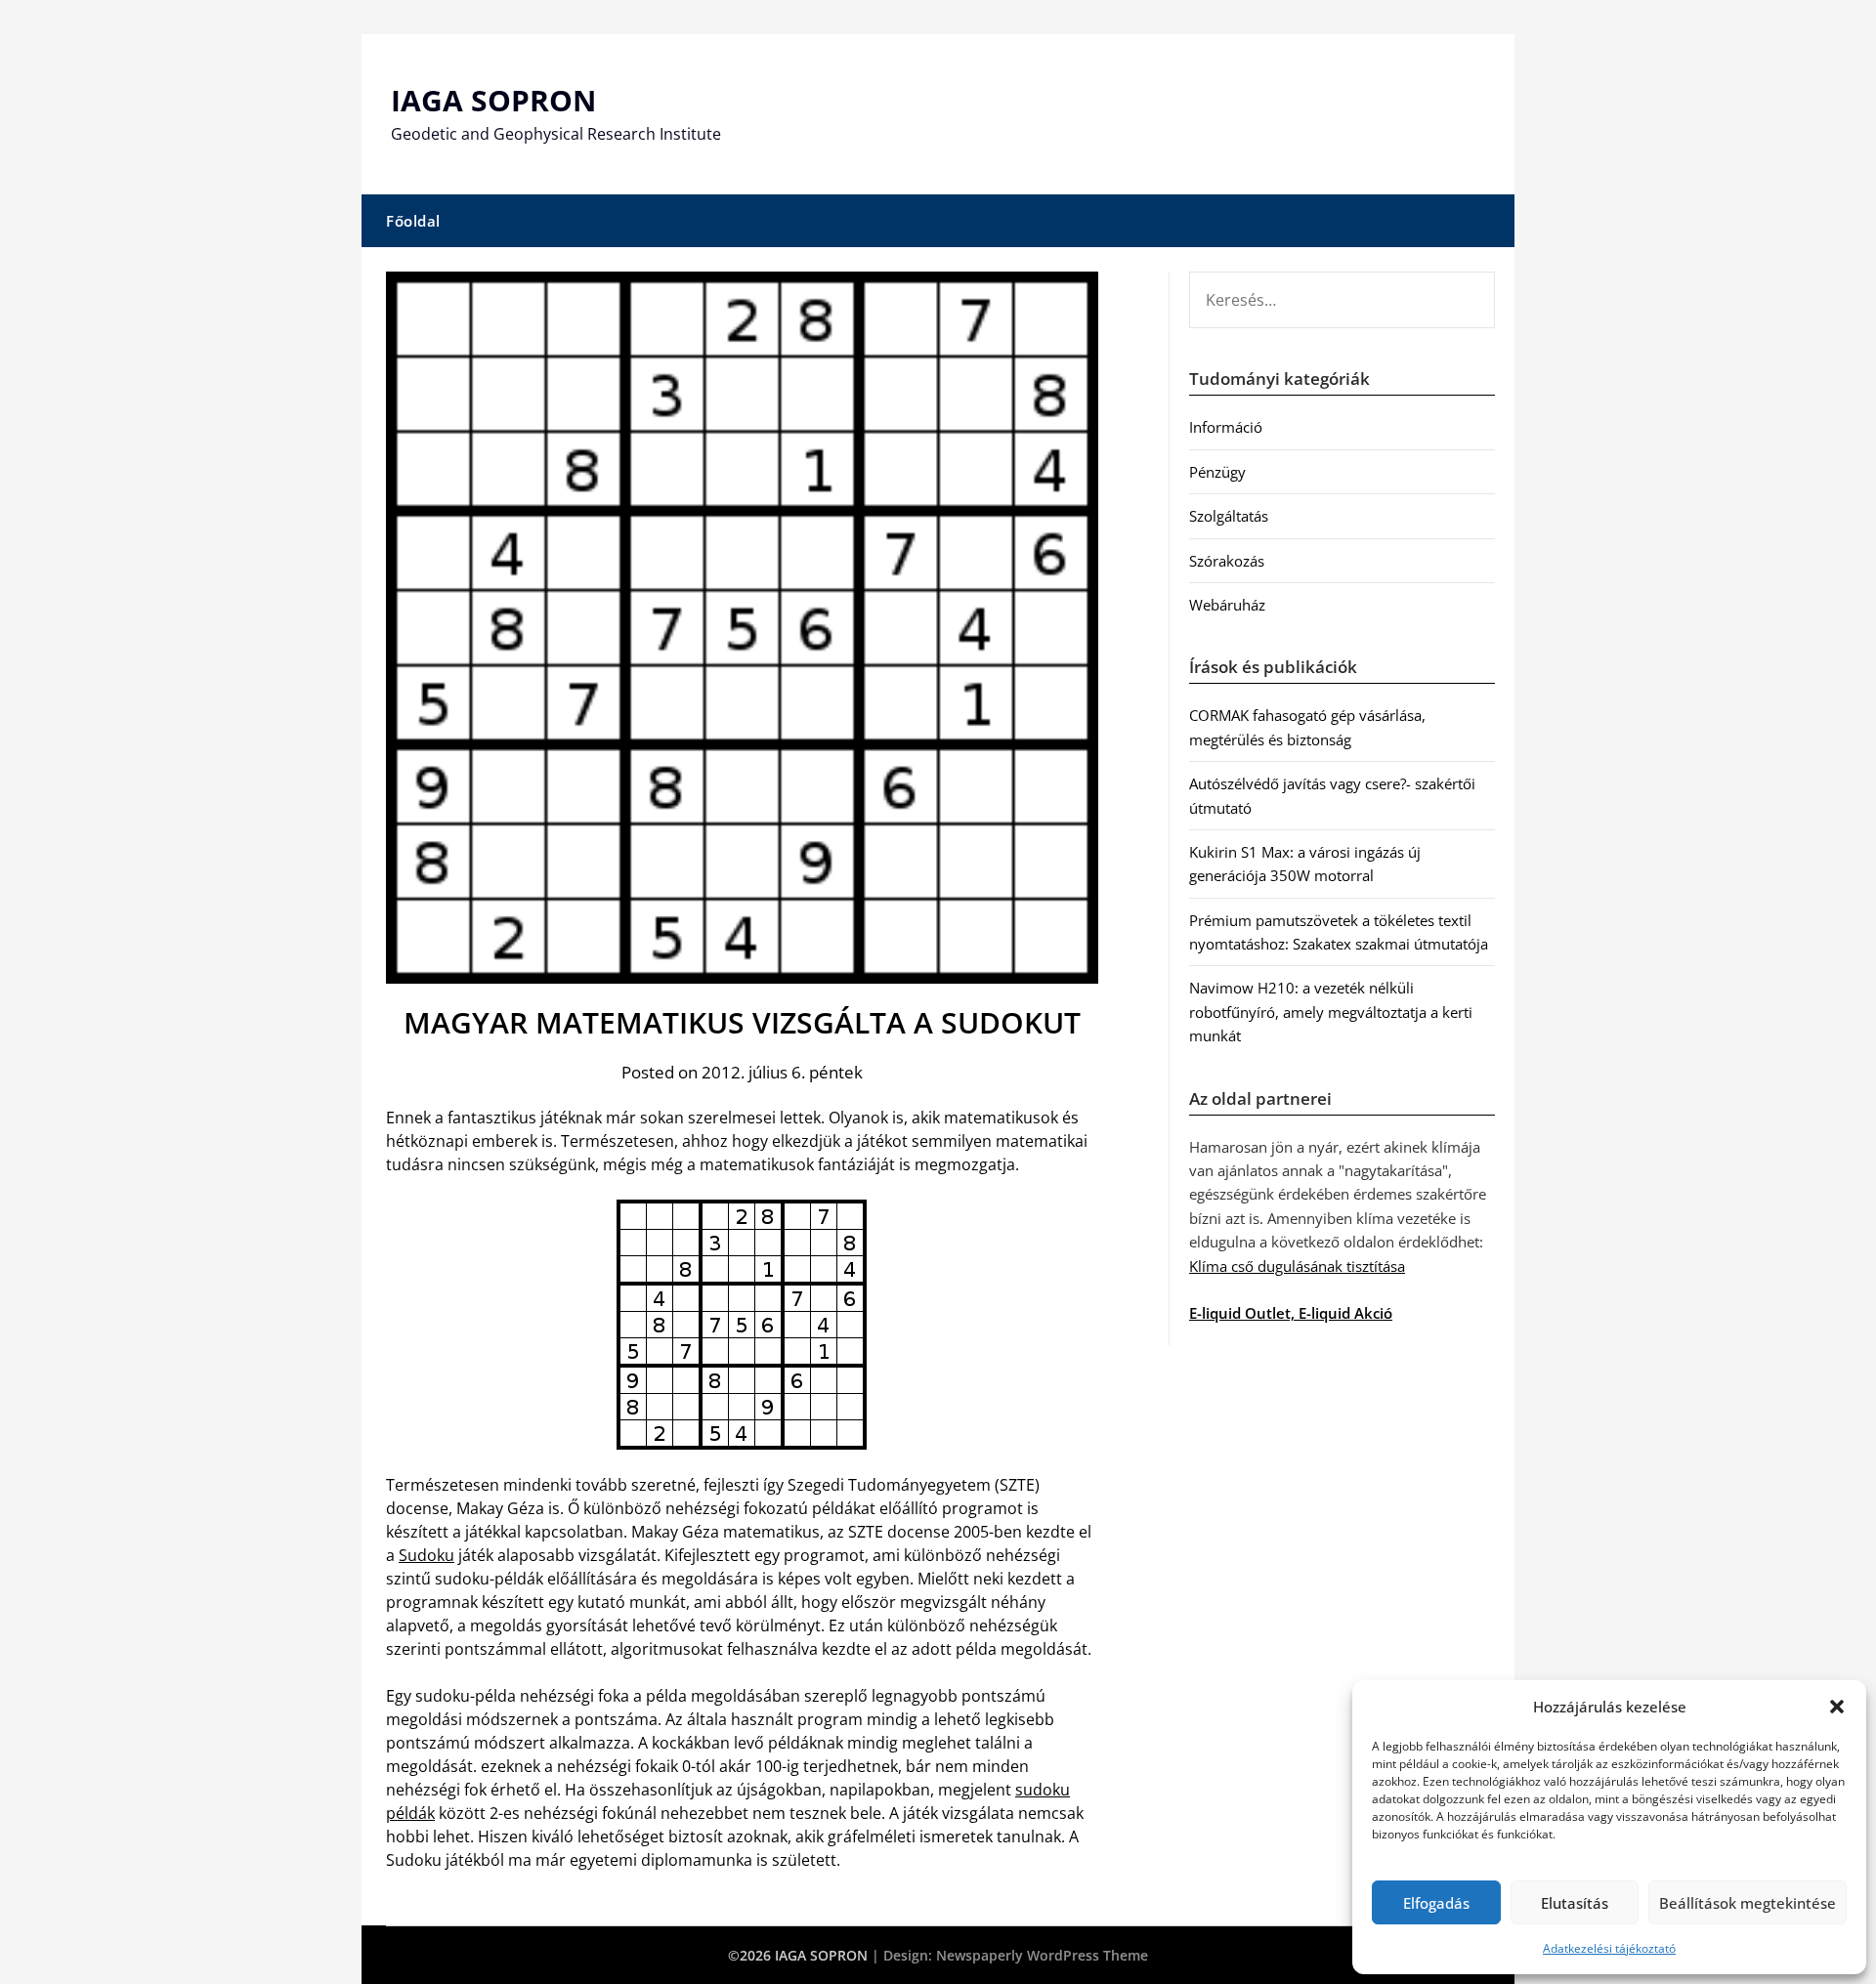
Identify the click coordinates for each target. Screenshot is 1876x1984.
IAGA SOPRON (493, 100)
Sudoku (426, 1555)
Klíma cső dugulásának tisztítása (1297, 1266)
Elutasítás (1575, 1903)
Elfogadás (1436, 1903)
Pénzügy (1217, 472)
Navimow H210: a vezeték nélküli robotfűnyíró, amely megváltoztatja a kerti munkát (1331, 1012)
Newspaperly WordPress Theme (1042, 1955)
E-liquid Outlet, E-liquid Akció (1291, 1313)
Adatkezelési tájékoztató (1609, 1948)
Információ (1226, 427)
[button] (1837, 1707)
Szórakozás (1227, 561)
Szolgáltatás (1229, 516)
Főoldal (413, 221)
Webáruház (1227, 605)
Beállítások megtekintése (1748, 1903)
